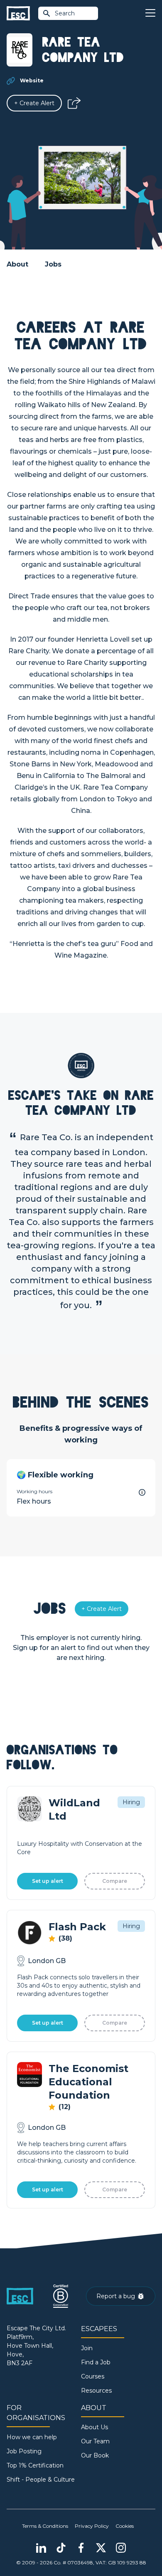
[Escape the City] (18, 14)
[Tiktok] (61, 2548)
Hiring (131, 1802)
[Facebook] (81, 2548)
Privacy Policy (92, 2526)
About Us (94, 2427)
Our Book (95, 2455)
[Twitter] (101, 2548)
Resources (96, 2391)
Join (87, 2348)
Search (65, 13)
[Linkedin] (41, 2548)
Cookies (125, 2526)
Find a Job (96, 2362)
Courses (93, 2376)
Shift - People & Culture (41, 2480)
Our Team (95, 2441)
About (17, 264)
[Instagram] (121, 2548)
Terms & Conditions (45, 2526)
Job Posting (24, 2451)
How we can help (32, 2437)
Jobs (53, 264)
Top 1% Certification (35, 2465)
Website (32, 80)
